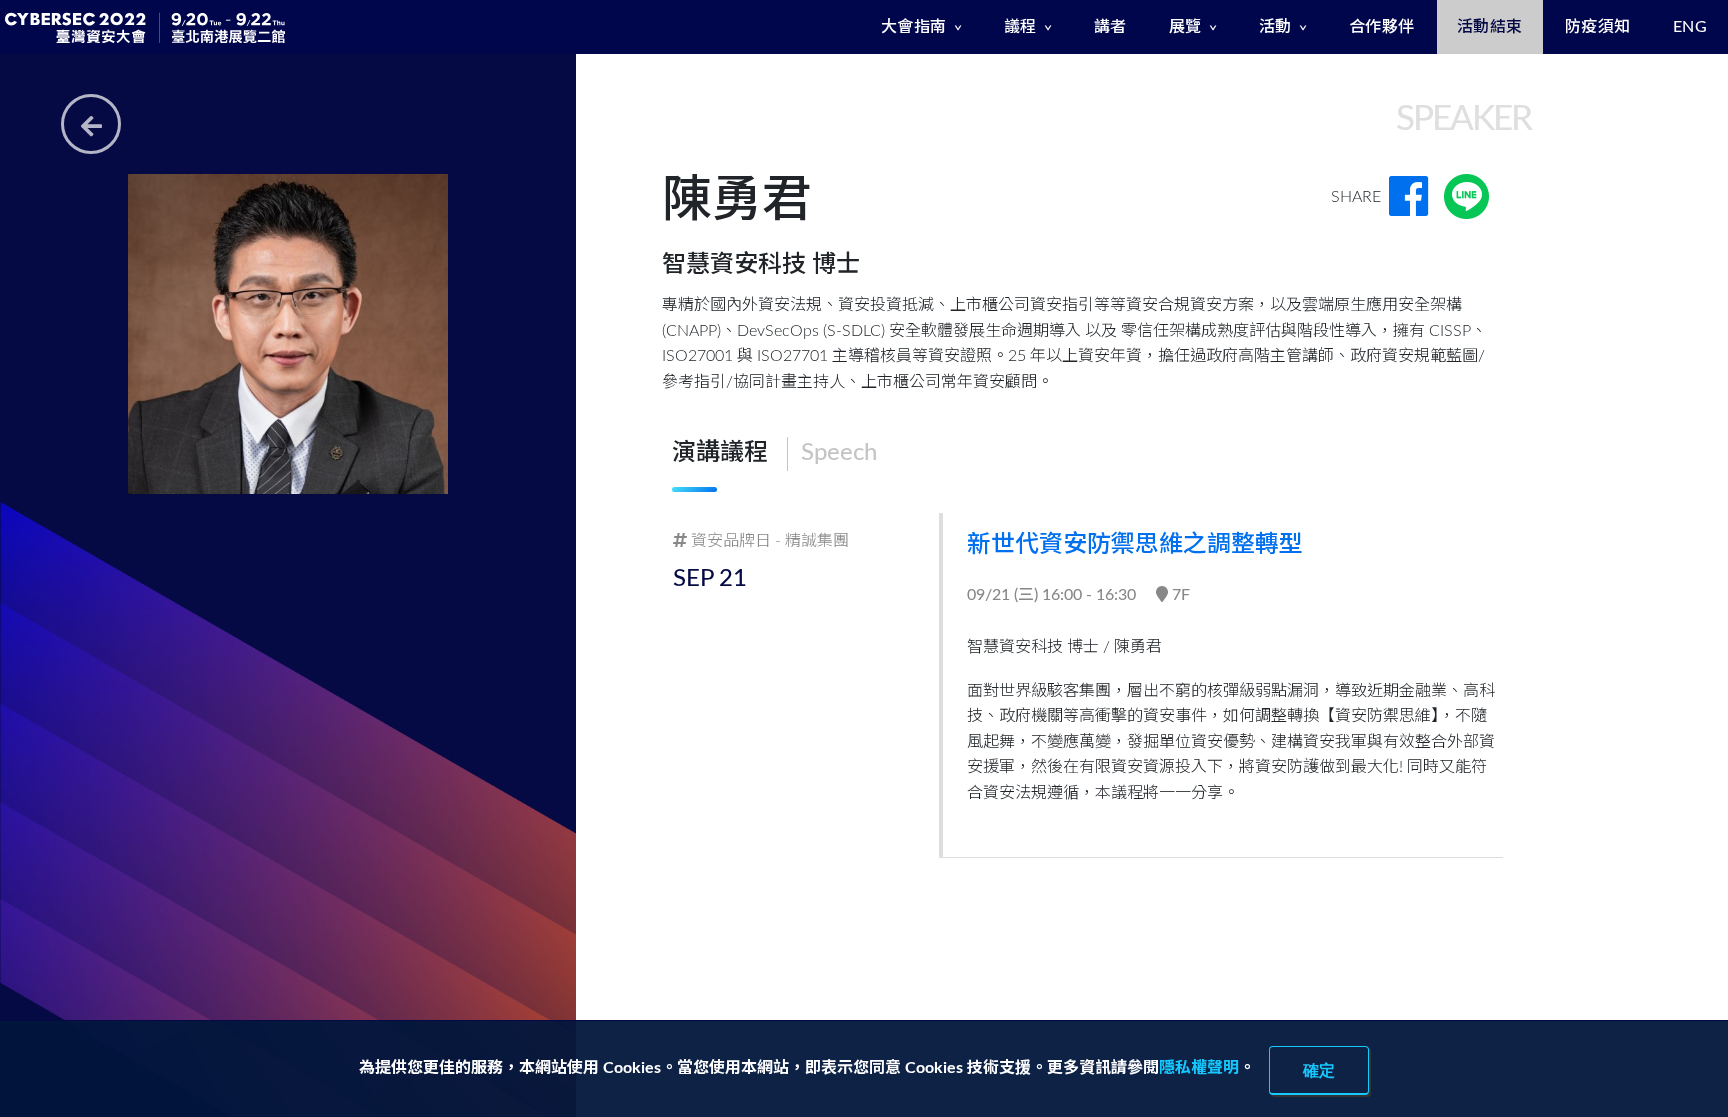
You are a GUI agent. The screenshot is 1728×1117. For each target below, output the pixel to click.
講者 (1110, 27)
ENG (1690, 27)
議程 (1020, 27)
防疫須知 (1598, 27)
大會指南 (914, 27)
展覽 (1185, 27)
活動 (1275, 27)
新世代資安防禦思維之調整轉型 (1135, 545)
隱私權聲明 (1199, 1068)
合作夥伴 (1382, 27)
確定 (1319, 1070)
